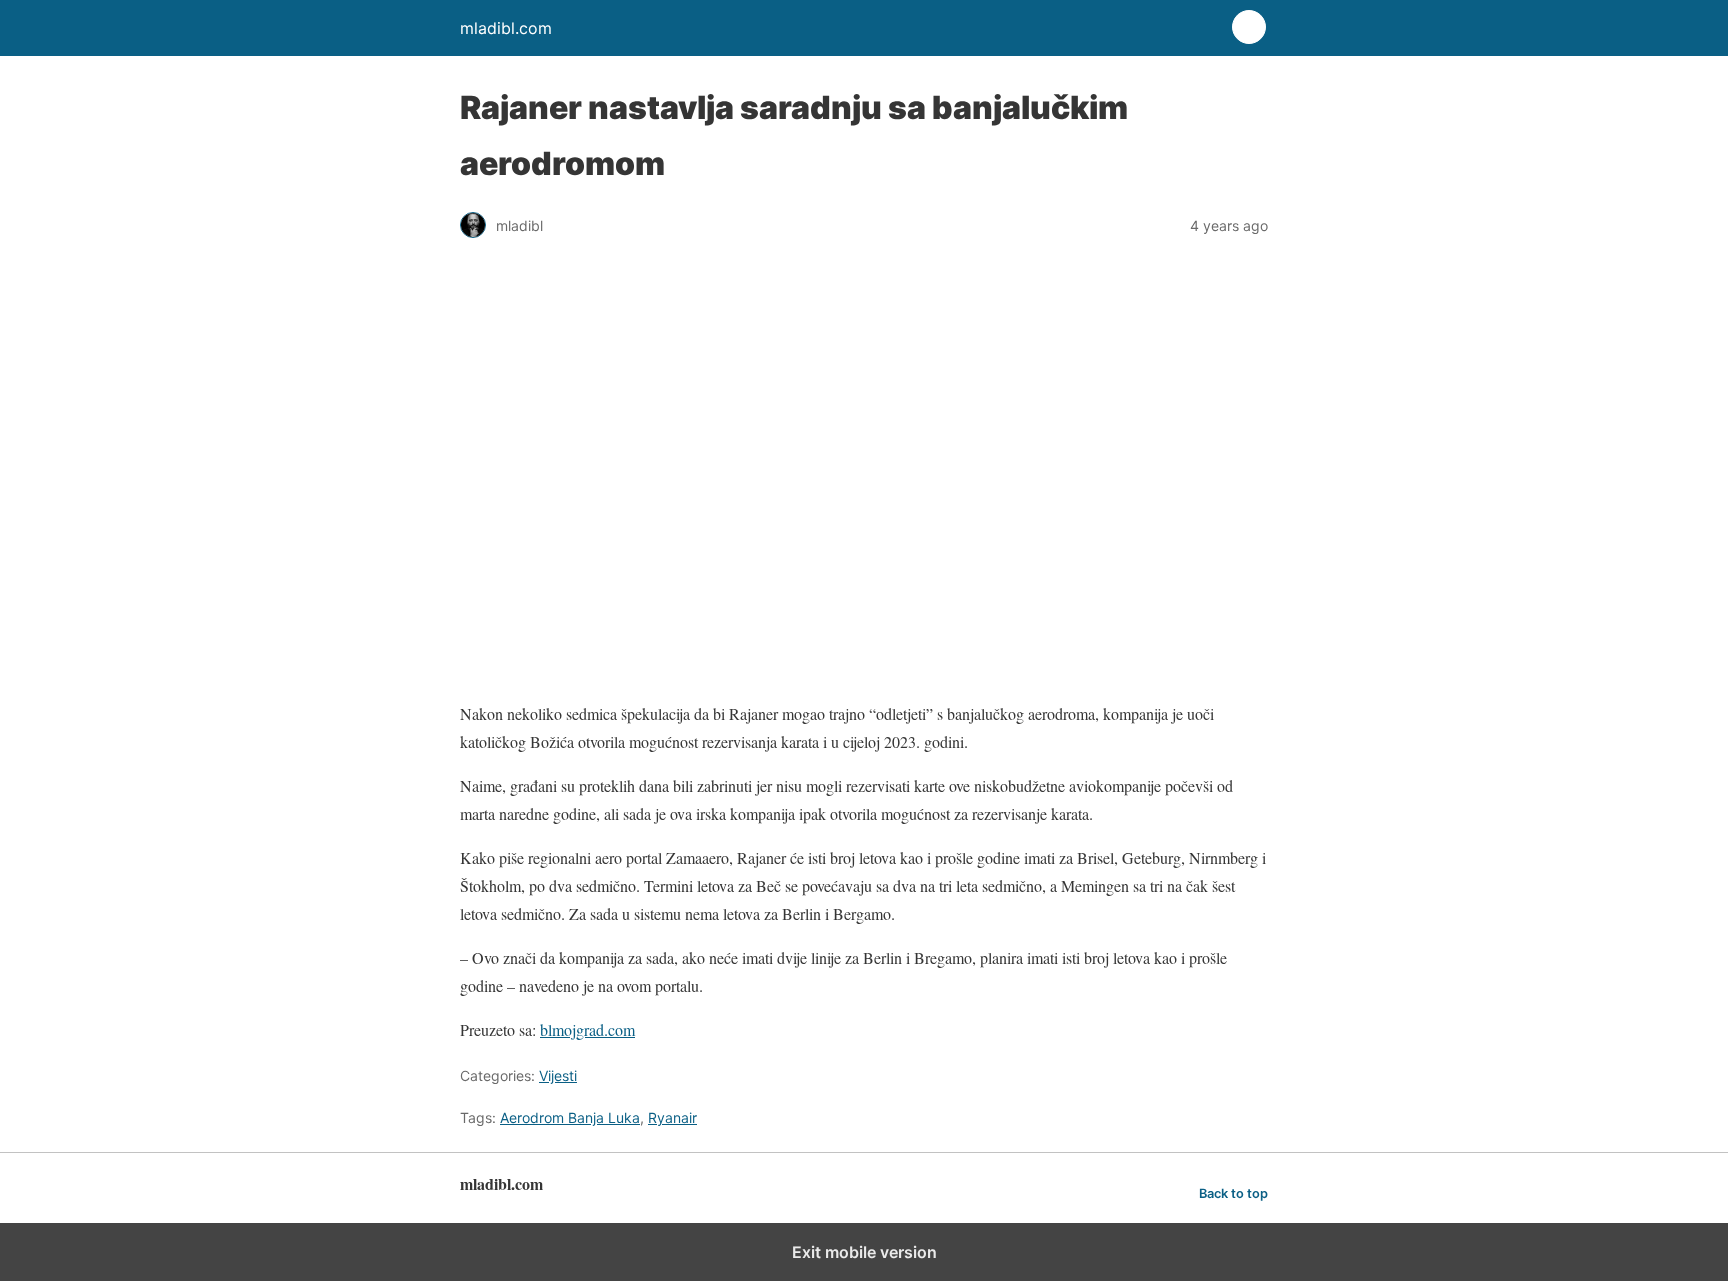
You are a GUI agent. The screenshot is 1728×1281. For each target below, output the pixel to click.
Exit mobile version (864, 1252)
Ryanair (672, 1117)
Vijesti (558, 1075)
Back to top (1233, 1193)
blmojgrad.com (587, 1029)
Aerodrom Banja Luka (570, 1117)
